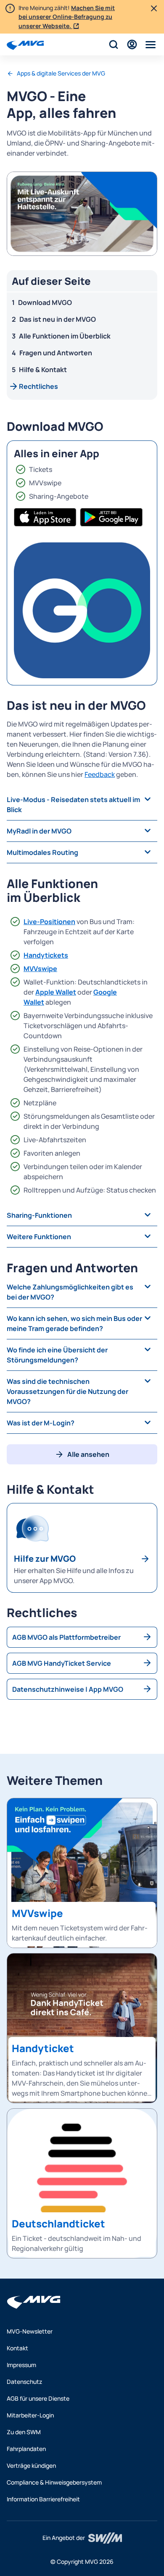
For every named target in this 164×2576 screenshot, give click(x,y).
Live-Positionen (49, 922)
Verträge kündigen (31, 2465)
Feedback (100, 774)
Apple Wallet (56, 992)
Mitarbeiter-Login (30, 2415)
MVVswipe (40, 969)
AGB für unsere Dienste (38, 2398)
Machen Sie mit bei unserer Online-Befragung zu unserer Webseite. (67, 17)
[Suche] (114, 44)
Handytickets (46, 955)
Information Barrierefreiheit (43, 2499)
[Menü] (151, 44)
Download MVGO (45, 302)
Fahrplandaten (26, 2449)
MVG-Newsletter (30, 2331)
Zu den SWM (24, 2432)
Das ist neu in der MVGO (58, 319)
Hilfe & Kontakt (43, 370)
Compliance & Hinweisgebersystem (54, 2482)
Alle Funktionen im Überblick (65, 336)
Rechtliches (38, 386)
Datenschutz (24, 2382)
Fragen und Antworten (56, 353)
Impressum (21, 2365)
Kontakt (17, 2348)
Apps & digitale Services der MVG (61, 73)
